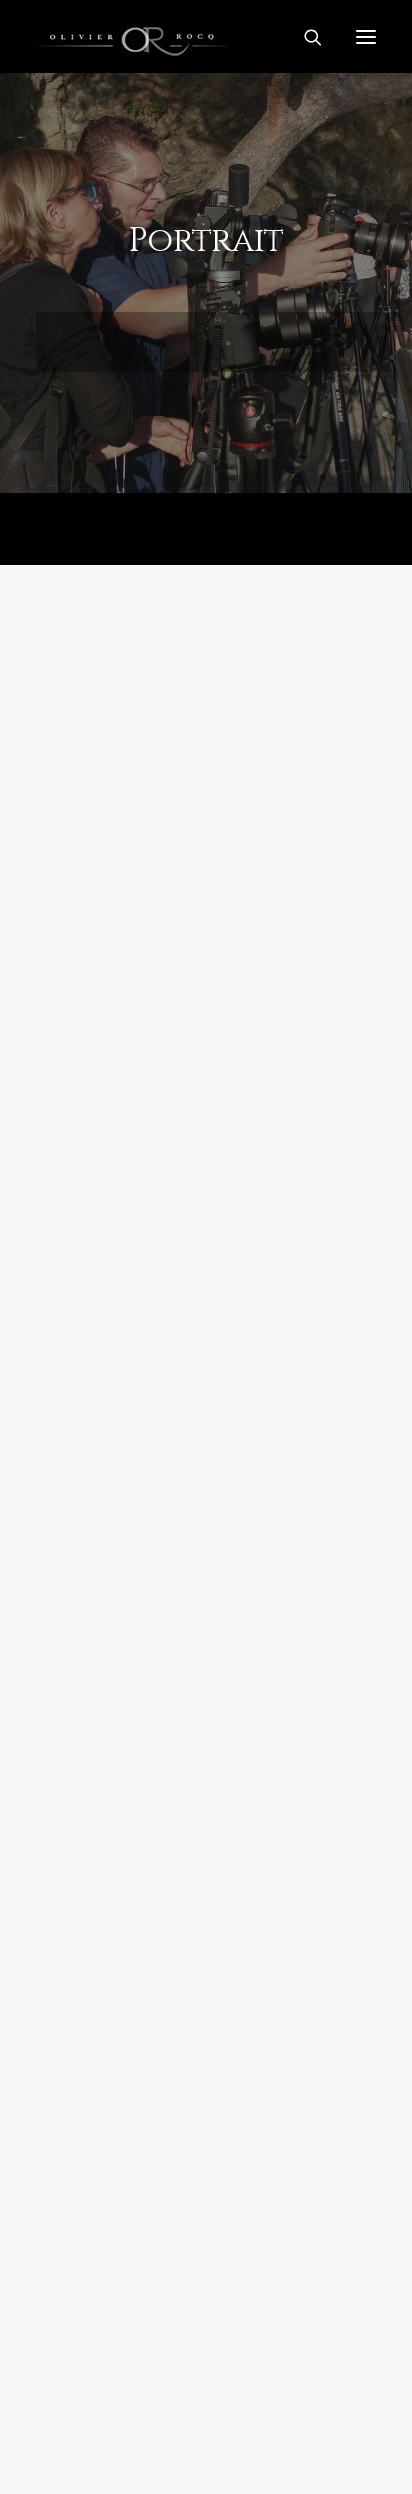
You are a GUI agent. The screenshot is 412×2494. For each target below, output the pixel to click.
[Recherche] (304, 37)
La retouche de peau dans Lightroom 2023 (177, 2324)
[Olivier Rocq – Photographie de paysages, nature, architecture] (206, 36)
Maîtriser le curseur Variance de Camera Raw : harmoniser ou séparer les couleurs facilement (196, 923)
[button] (206, 714)
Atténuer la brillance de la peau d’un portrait (195, 1860)
